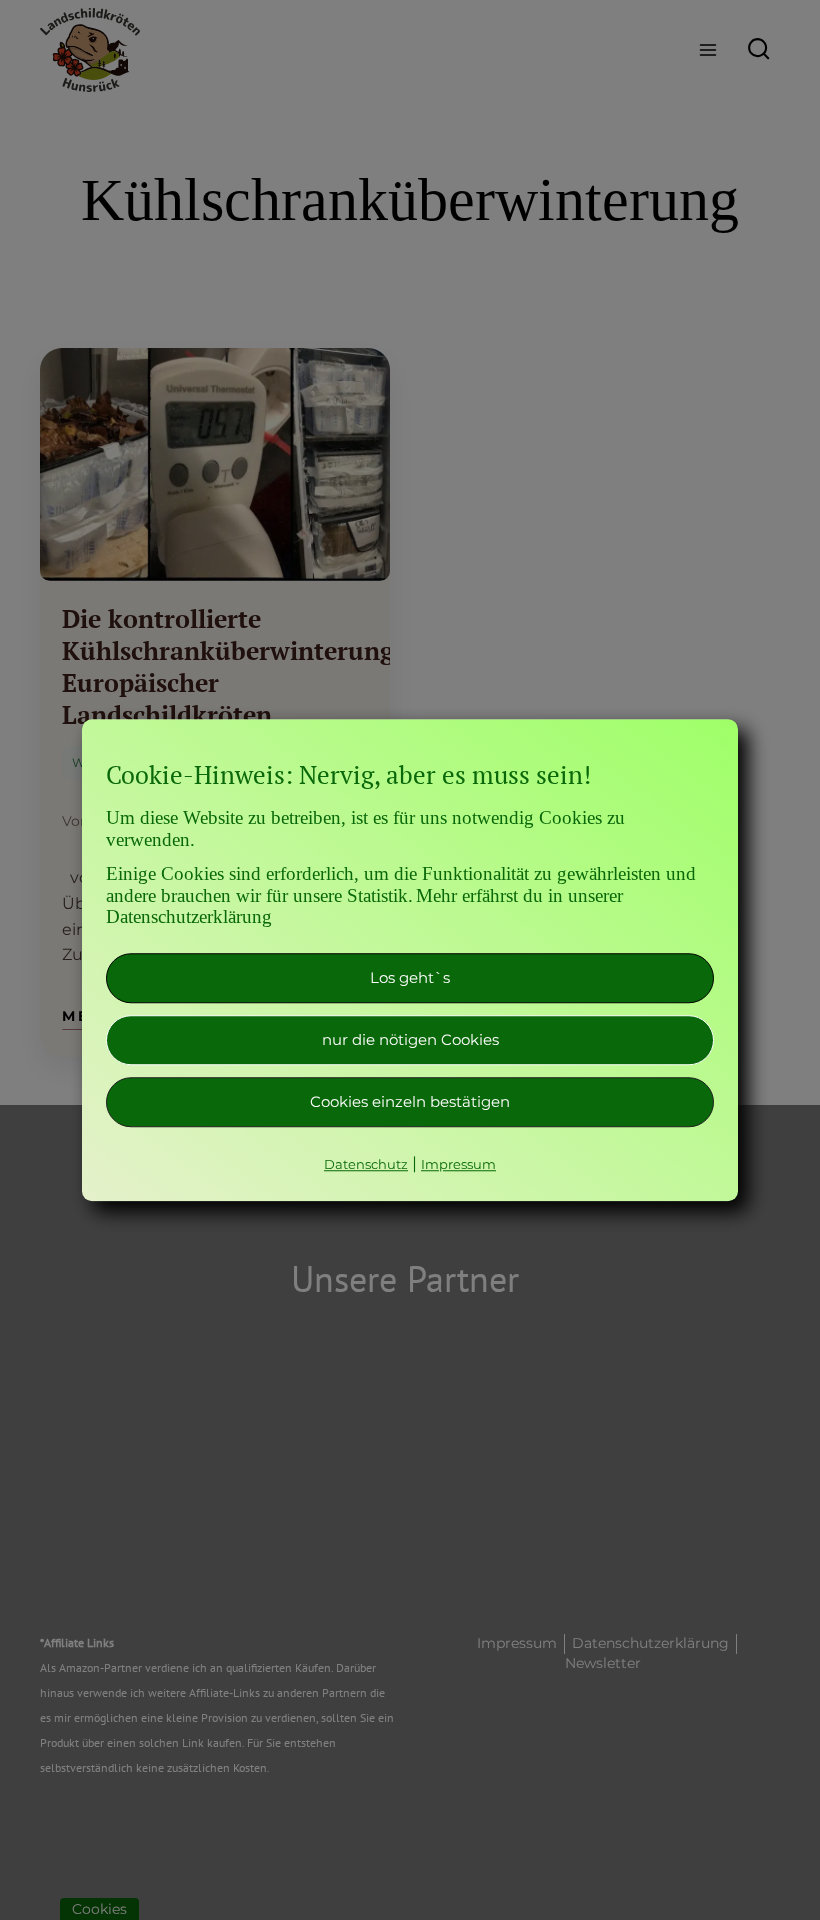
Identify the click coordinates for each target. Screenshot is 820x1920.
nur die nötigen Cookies (410, 1039)
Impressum (458, 1164)
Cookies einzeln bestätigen (410, 1101)
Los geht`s (410, 977)
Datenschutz (366, 1164)
